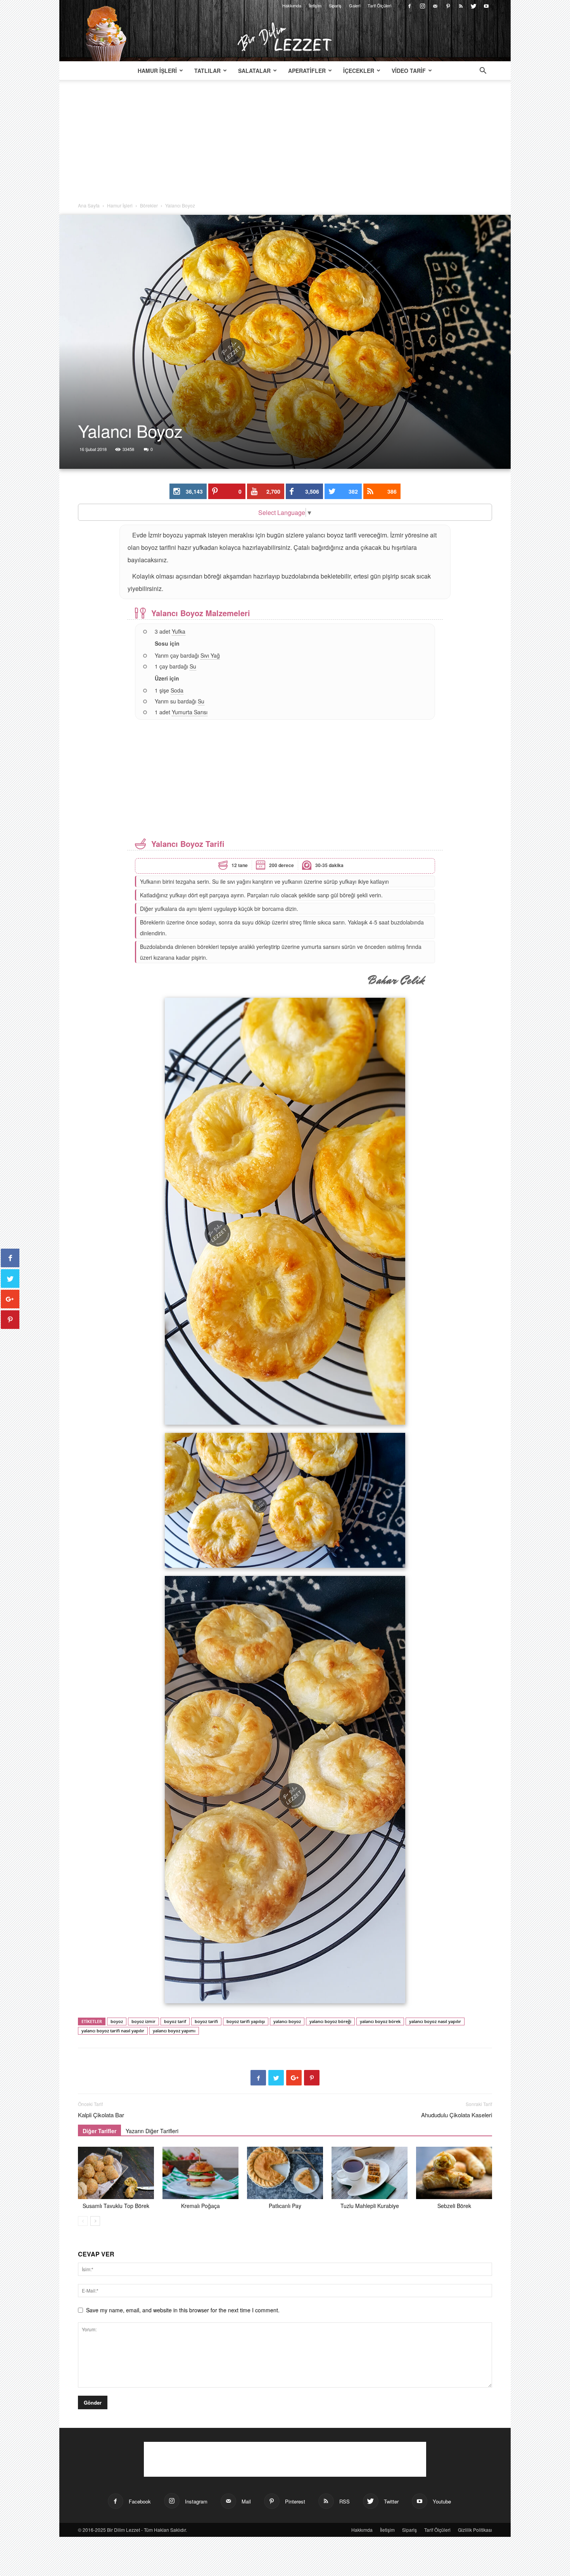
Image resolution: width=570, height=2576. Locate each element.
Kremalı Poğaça (200, 2206)
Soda (177, 690)
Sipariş (335, 5)
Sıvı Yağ (210, 655)
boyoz (117, 2021)
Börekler (149, 205)
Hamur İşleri (157, 71)
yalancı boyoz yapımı (174, 2031)
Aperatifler (307, 71)
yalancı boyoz (287, 2021)
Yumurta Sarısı (190, 712)
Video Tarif (409, 71)
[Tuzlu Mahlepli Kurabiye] (370, 2173)
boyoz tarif (175, 2021)
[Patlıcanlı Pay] (285, 2173)
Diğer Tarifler (99, 2131)
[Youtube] (486, 5)
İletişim (315, 5)
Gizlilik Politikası (475, 2530)
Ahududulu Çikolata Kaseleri (457, 2115)
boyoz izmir (143, 2021)
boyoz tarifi (206, 2021)
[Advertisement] (285, 144)
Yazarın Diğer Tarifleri (152, 2131)
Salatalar (254, 71)
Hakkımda (292, 5)
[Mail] (435, 5)
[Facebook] (409, 5)
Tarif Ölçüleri (379, 5)
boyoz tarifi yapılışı (246, 2021)
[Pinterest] (448, 5)
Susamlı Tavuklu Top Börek (116, 2206)
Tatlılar (207, 71)
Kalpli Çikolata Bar (101, 2115)
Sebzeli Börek (454, 2206)
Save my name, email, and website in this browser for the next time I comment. (183, 2310)
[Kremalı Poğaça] (200, 2173)
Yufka (179, 631)
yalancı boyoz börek (380, 2021)
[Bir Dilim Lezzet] (285, 37)
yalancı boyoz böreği (330, 2021)
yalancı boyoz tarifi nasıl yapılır (113, 2031)
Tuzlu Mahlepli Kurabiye (370, 2206)
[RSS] (461, 5)
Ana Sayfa (89, 205)
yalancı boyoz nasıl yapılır (435, 2021)
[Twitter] (473, 5)
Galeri (355, 5)
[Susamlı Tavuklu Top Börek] (116, 2173)
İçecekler (359, 71)
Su (193, 666)
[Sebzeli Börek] (454, 2173)
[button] (483, 71)
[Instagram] (422, 5)
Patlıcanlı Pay (285, 2206)
